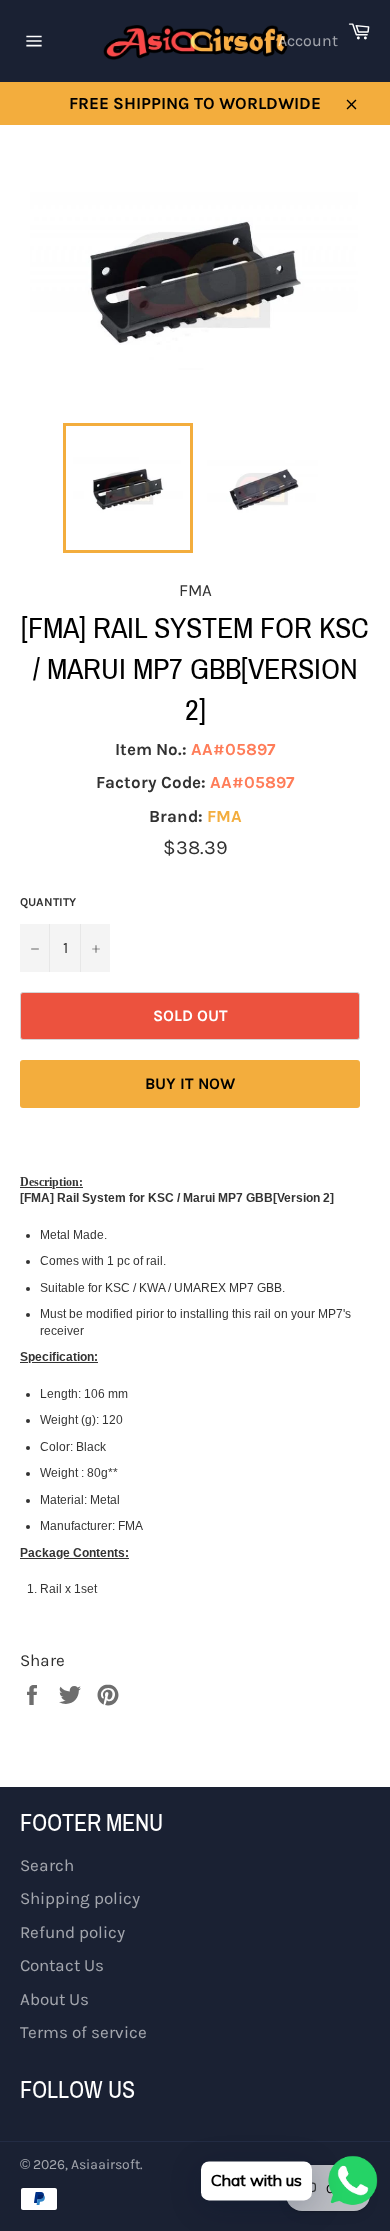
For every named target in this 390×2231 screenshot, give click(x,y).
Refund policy (72, 1932)
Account (308, 40)
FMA (224, 816)
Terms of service (83, 2032)
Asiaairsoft (105, 2164)
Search (47, 1865)
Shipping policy (80, 1898)
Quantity (48, 902)
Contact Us (62, 1965)
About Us (54, 1999)
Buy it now (190, 1083)
